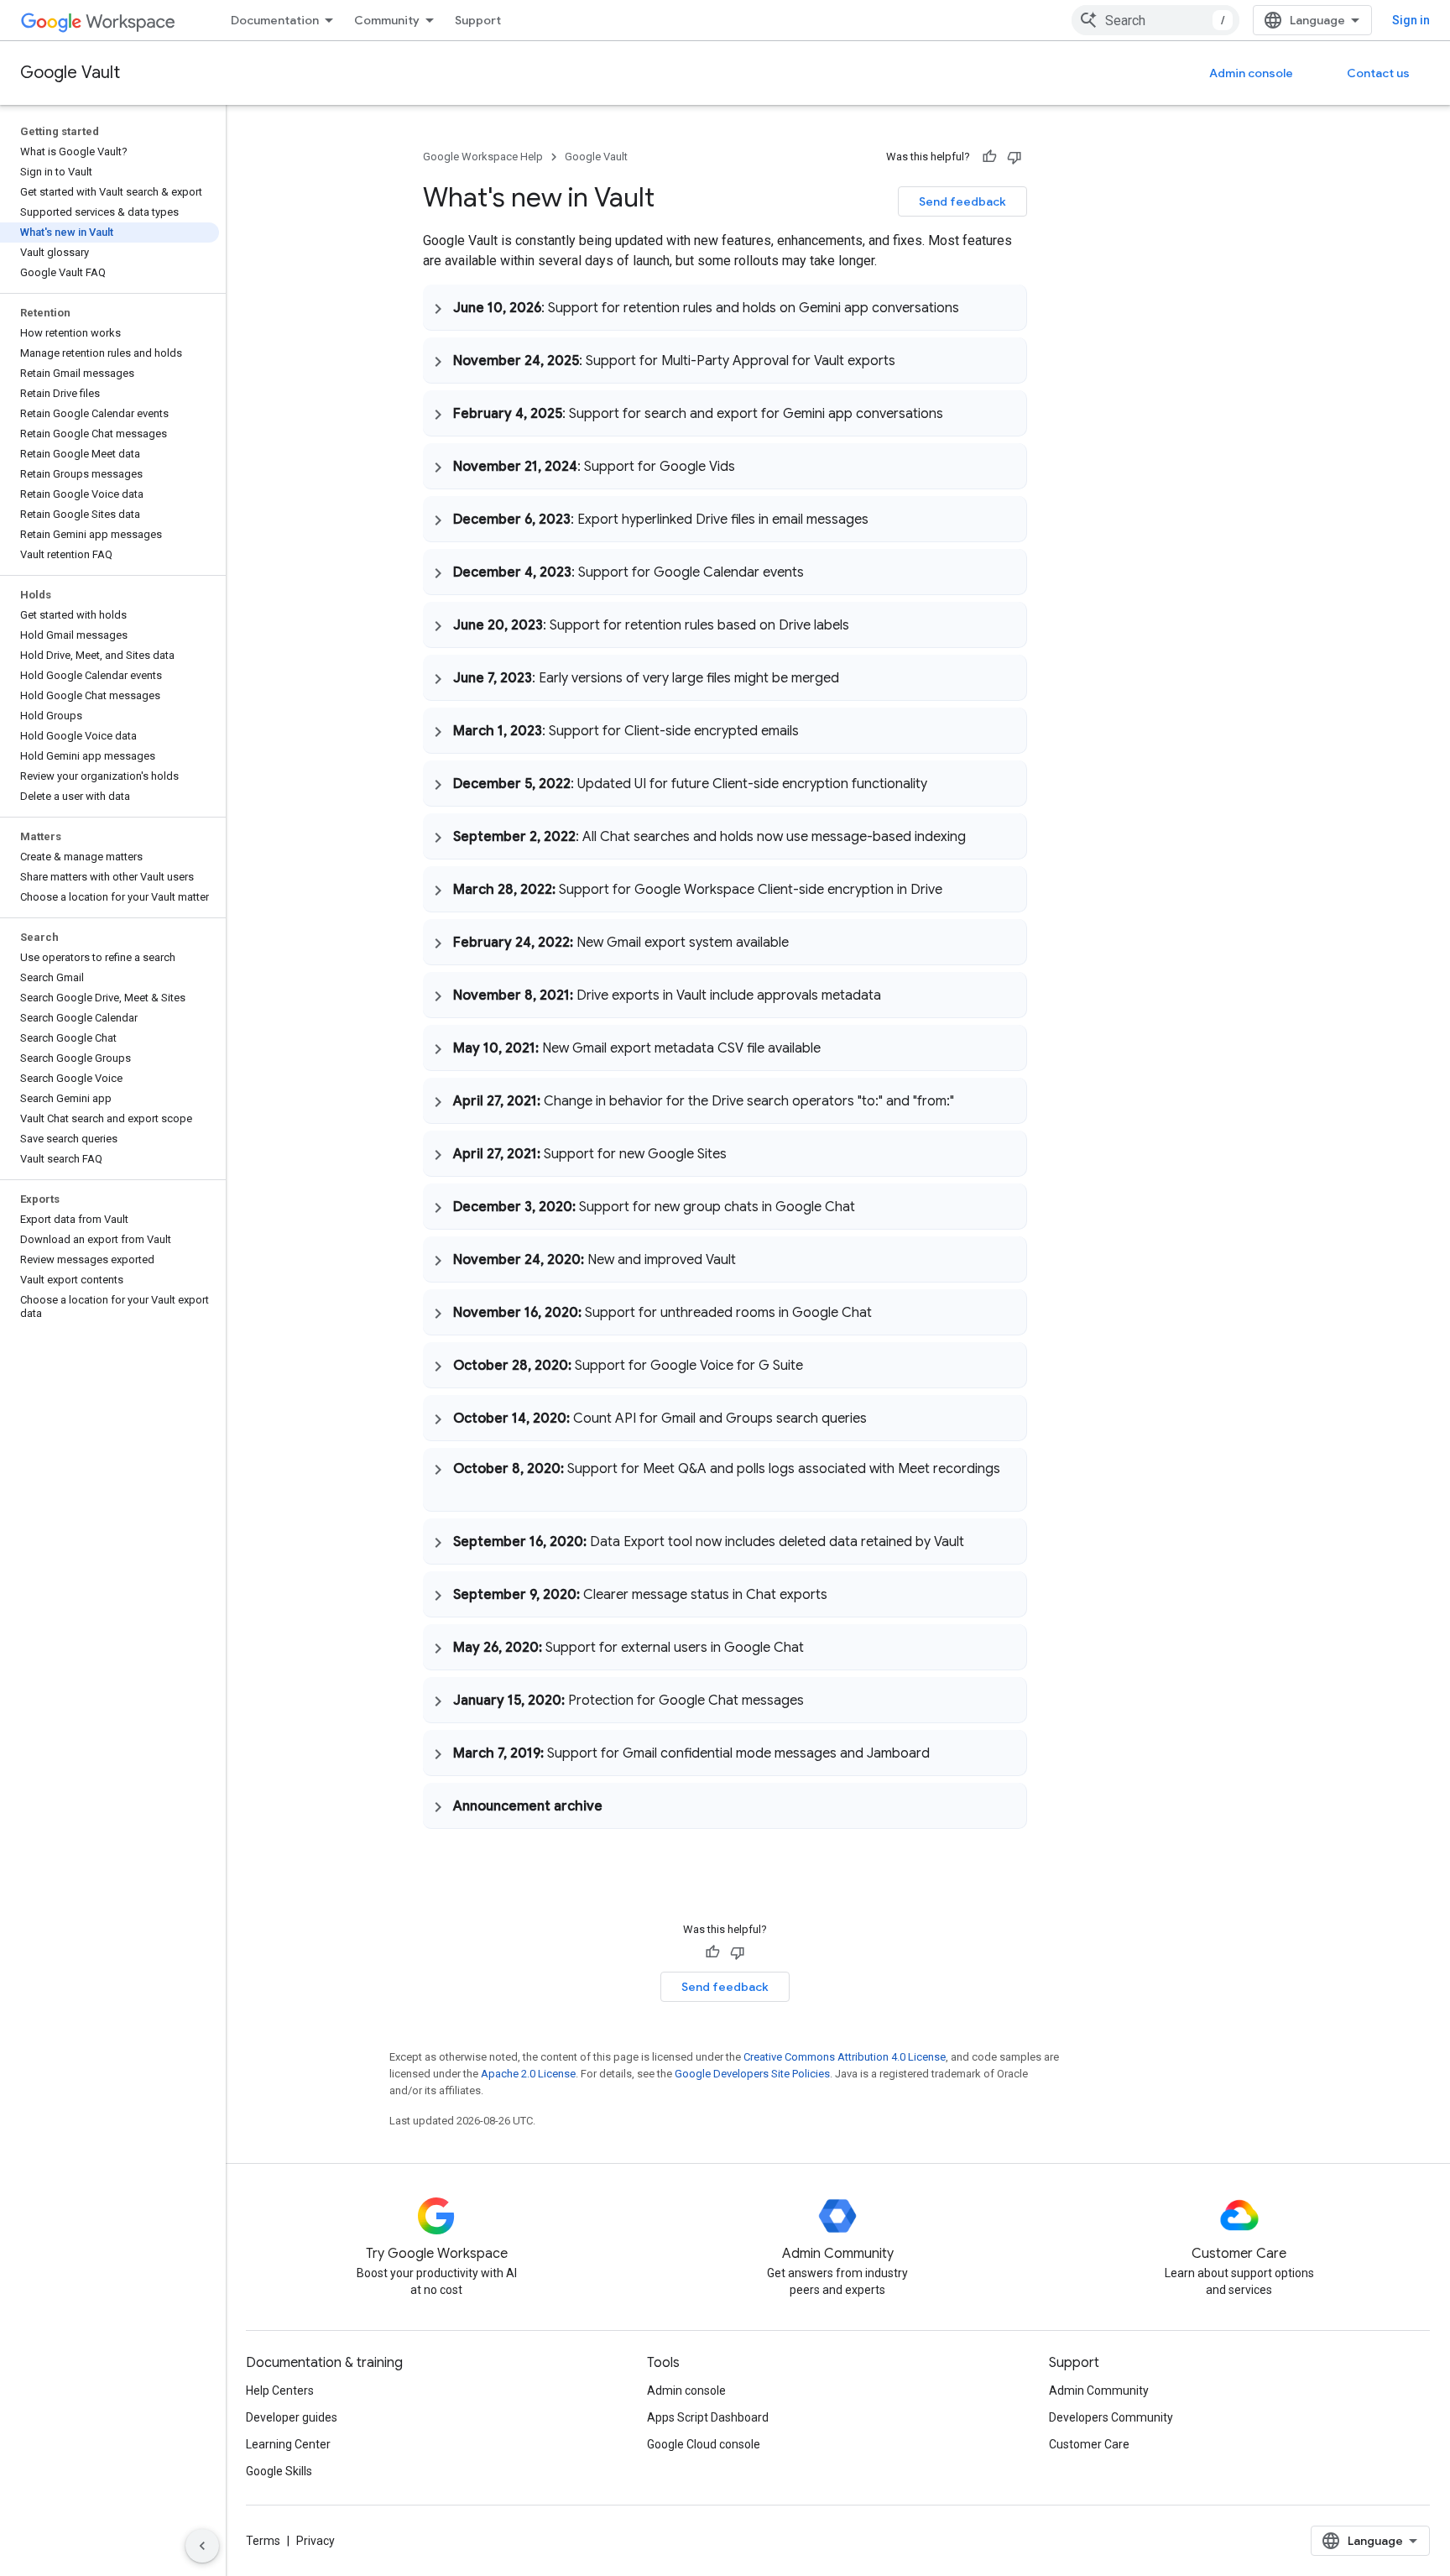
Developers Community (1111, 2417)
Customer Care (1089, 2444)
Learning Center (288, 2444)
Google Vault (70, 73)
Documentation (275, 20)
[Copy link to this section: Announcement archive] (619, 1805)
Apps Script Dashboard (708, 2417)
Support (478, 20)
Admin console (1251, 73)
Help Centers (280, 2391)
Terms (263, 2541)
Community (387, 20)
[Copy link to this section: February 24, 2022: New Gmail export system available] (806, 942)
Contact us (1378, 73)
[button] (725, 307)
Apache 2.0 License (528, 2074)
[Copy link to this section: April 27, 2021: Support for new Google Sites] (743, 1153)
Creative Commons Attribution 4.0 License (845, 2057)
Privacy (316, 2541)
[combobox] (1155, 20)
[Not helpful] (1014, 157)
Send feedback (962, 201)
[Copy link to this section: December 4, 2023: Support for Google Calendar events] (821, 572)
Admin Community (1099, 2391)
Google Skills (279, 2471)
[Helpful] (989, 157)
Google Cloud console (704, 2444)
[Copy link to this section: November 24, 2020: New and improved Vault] (753, 1259)
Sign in (1411, 20)
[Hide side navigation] (202, 2546)
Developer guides (292, 2417)
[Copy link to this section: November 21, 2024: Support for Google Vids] (752, 466)
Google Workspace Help (483, 157)
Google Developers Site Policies (752, 2074)
